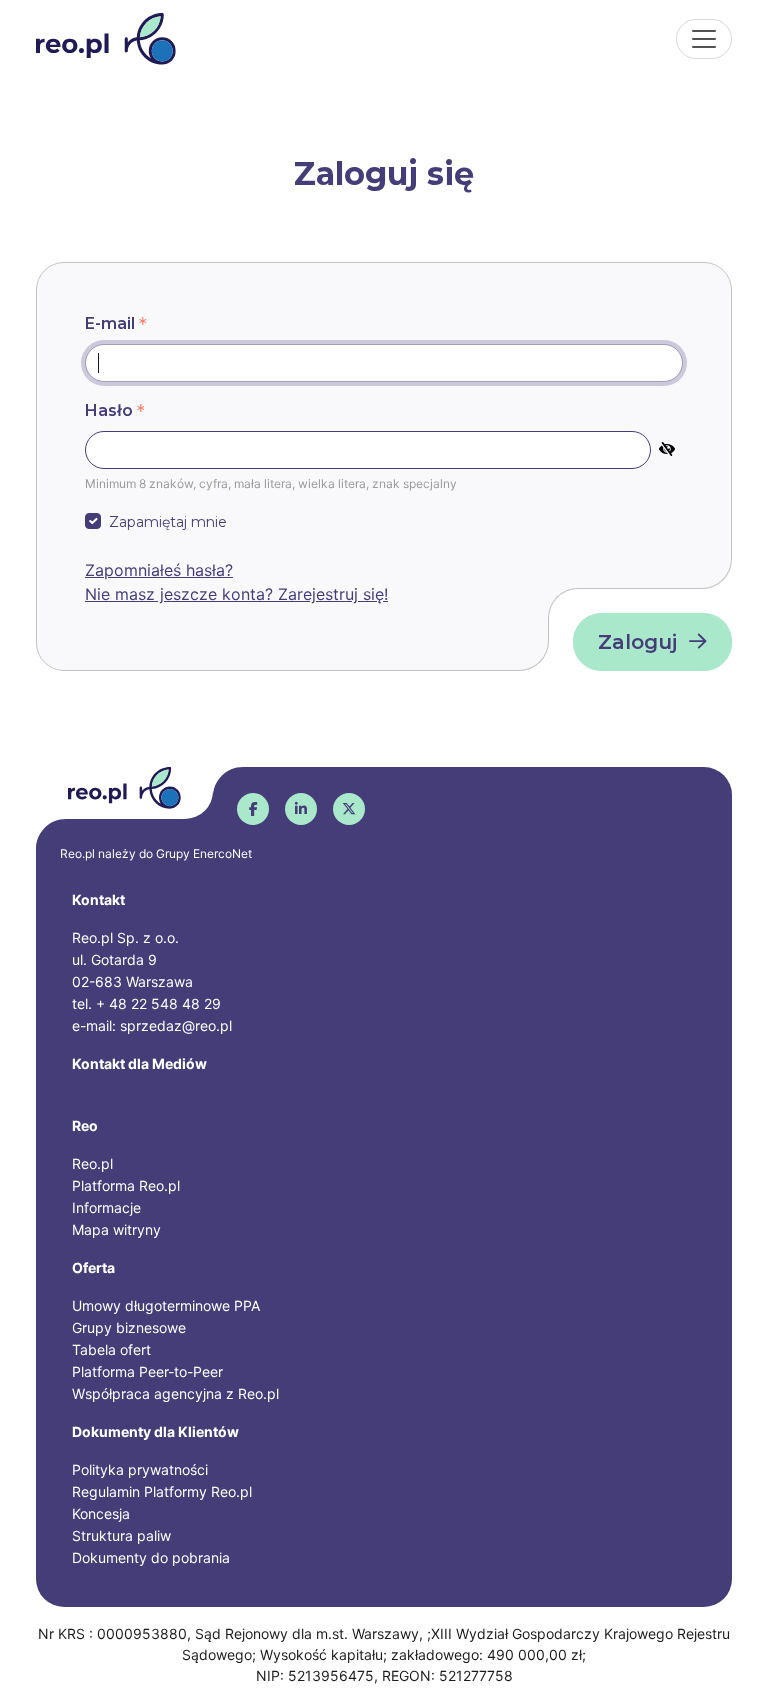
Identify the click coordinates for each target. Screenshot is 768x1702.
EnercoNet (222, 853)
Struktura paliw (121, 1535)
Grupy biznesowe (129, 1327)
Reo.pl (92, 1163)
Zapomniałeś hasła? (159, 570)
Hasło (109, 410)
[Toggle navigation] (704, 39)
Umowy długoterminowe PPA (166, 1305)
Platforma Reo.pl (126, 1185)
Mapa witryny (116, 1229)
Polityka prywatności (140, 1469)
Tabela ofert (111, 1349)
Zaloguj (637, 642)
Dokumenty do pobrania (151, 1557)
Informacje (106, 1207)
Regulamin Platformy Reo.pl (162, 1491)
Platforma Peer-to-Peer (147, 1371)
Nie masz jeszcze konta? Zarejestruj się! (236, 594)
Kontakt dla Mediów (139, 1063)
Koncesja (101, 1513)
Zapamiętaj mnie (168, 522)
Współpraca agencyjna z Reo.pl (175, 1393)
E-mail (110, 323)
